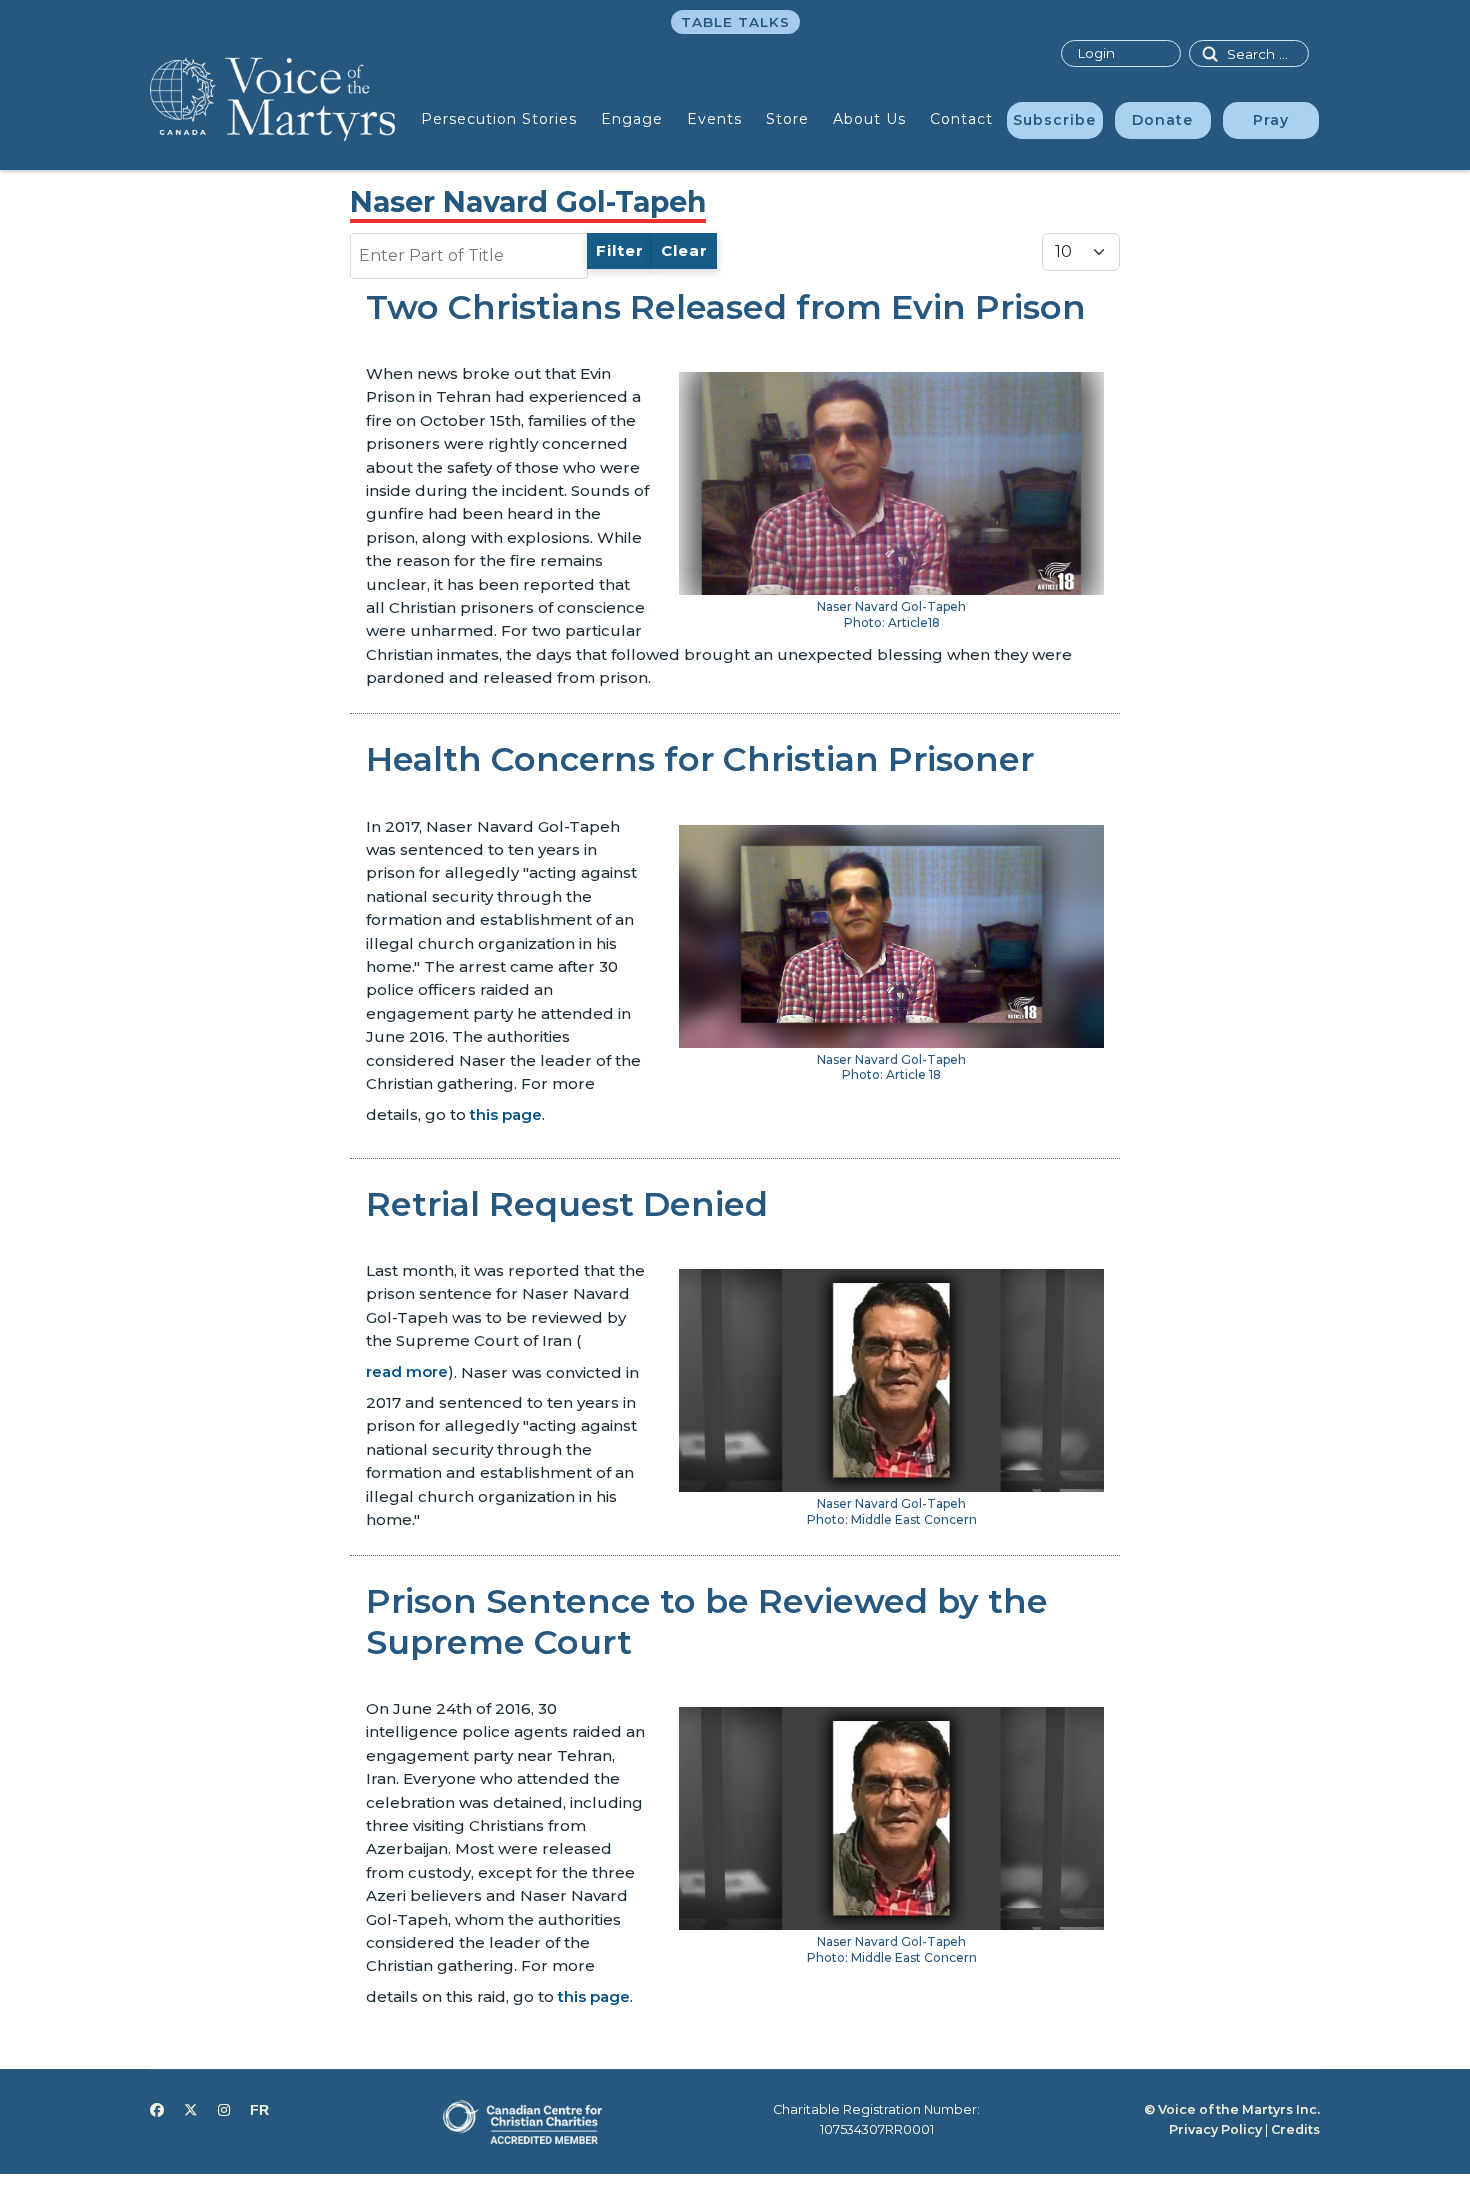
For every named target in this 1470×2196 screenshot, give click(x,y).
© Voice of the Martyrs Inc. (1232, 2109)
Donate (1162, 120)
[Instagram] (224, 2110)
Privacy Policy (1215, 2129)
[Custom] (259, 2110)
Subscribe (1054, 120)
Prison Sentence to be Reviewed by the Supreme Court (707, 1621)
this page (506, 1114)
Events (714, 119)
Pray (1271, 120)
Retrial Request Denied (567, 1204)
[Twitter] (191, 2110)
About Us (869, 119)
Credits (1295, 2129)
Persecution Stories (499, 119)
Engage (632, 119)
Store (787, 119)
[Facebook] (157, 2110)
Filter (620, 250)
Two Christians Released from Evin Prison (726, 307)
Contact (961, 119)
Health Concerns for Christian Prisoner (700, 759)
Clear (684, 250)
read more (407, 1371)
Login (1096, 53)
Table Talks (735, 22)
